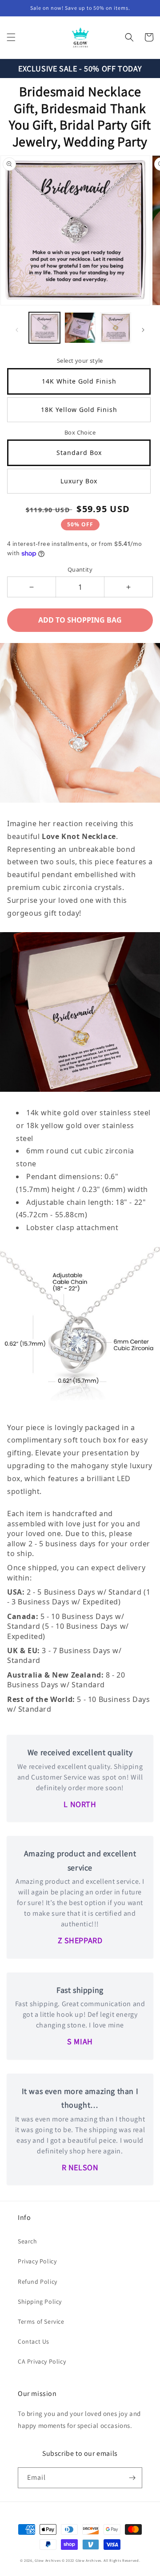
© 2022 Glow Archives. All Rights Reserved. (101, 2560)
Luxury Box (79, 481)
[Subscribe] (132, 2478)
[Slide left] (17, 330)
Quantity (80, 569)
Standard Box (79, 453)
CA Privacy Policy (42, 2361)
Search (28, 2241)
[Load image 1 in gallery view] (44, 328)
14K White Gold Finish (79, 381)
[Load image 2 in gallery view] (80, 328)
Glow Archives (48, 2560)
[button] (11, 37)
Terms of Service (41, 2321)
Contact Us (34, 2341)
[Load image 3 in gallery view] (116, 328)
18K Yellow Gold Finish (79, 410)
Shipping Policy (40, 2302)
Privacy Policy (37, 2261)
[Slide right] (143, 330)
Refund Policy (38, 2282)
